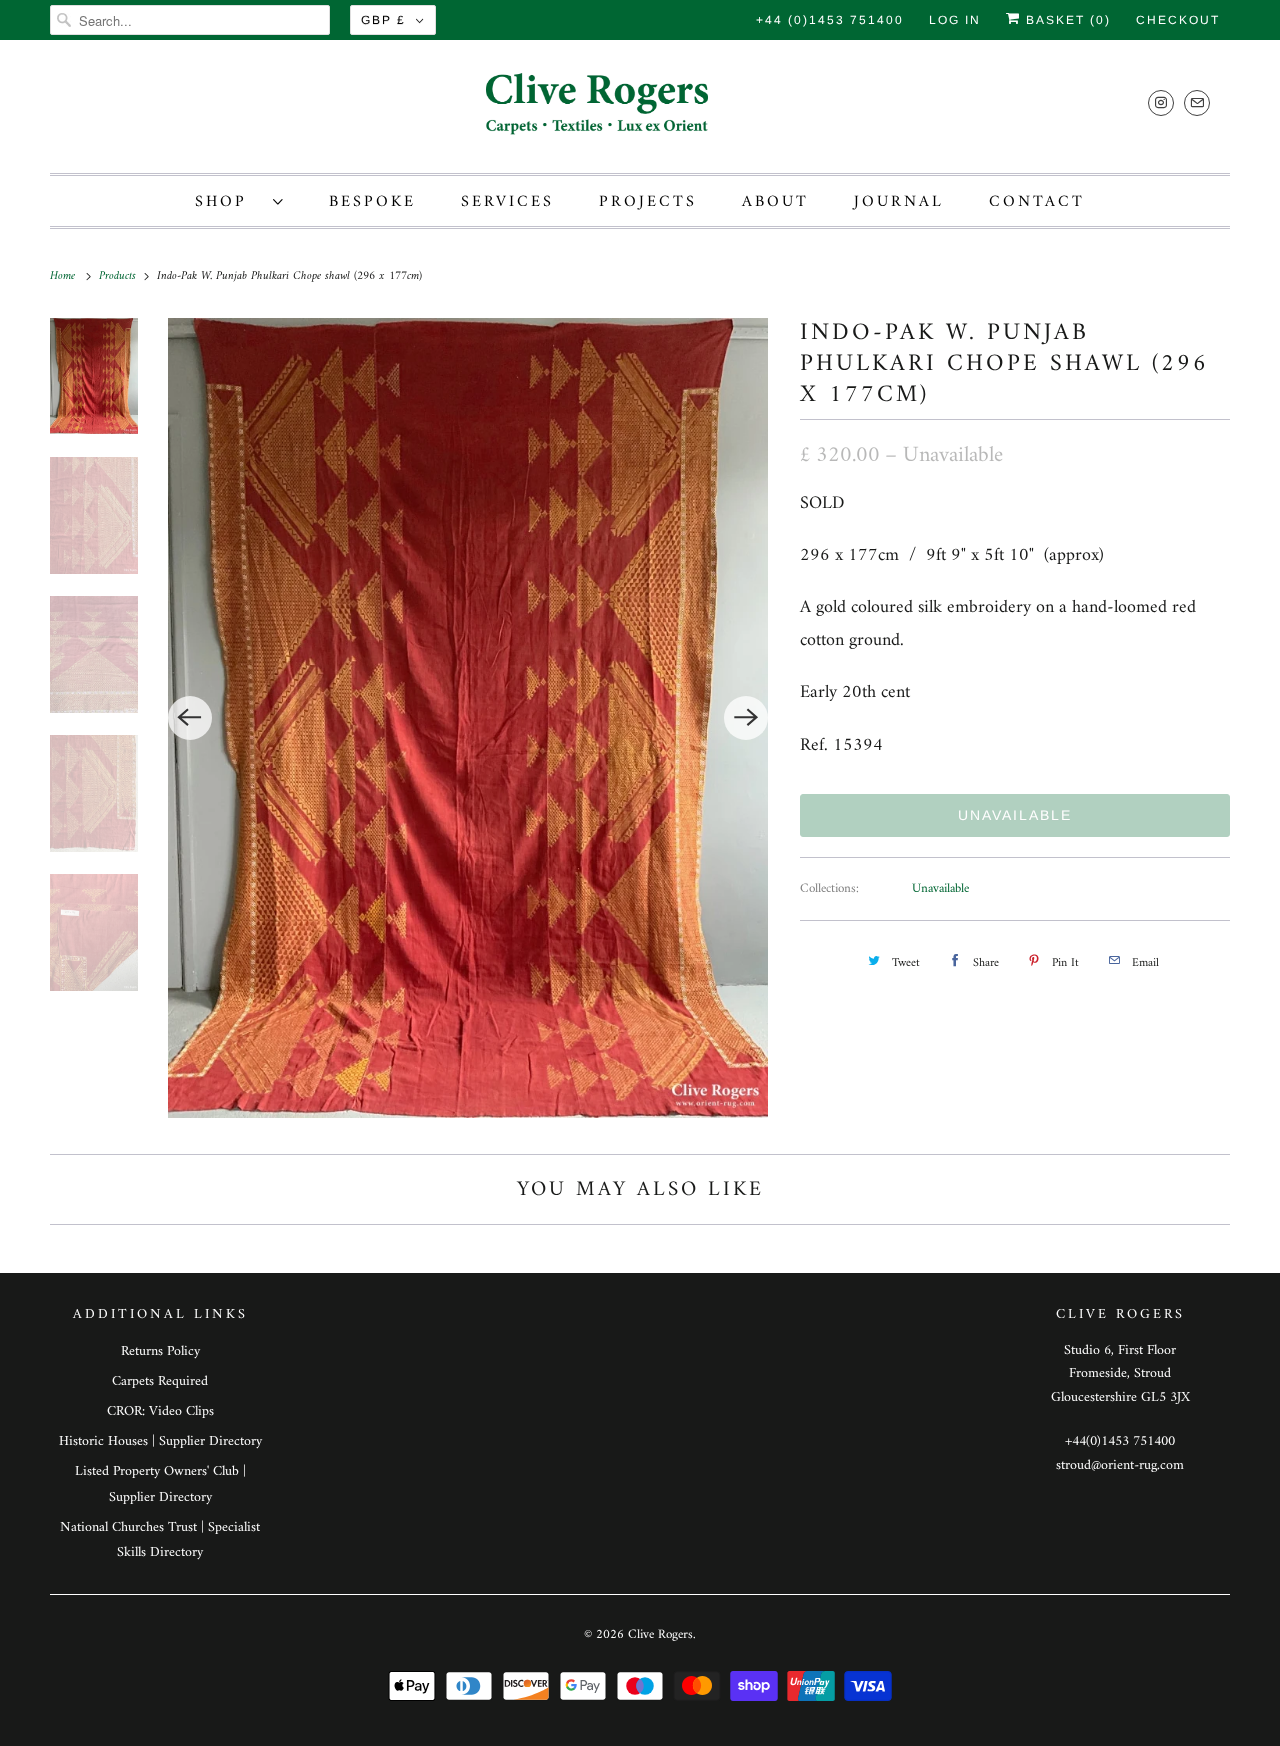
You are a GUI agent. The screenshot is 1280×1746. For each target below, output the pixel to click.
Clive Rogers (660, 1634)
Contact (1037, 202)
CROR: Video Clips (160, 1411)
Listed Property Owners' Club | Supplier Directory (160, 1484)
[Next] (746, 718)
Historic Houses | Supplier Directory (160, 1441)
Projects (648, 202)
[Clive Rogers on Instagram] (1161, 102)
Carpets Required (160, 1381)
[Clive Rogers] (640, 111)
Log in (955, 20)
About (775, 202)
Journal (899, 202)
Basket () (1066, 20)
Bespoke (372, 202)
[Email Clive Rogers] (1197, 102)
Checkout (1178, 20)
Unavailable (940, 888)
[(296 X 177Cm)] (468, 718)
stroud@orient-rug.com (1120, 1465)
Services (507, 202)
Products (119, 276)
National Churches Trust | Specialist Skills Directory (160, 1540)
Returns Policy (160, 1351)
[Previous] (190, 718)
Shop (229, 202)
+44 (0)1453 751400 (830, 20)
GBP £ (383, 20)
